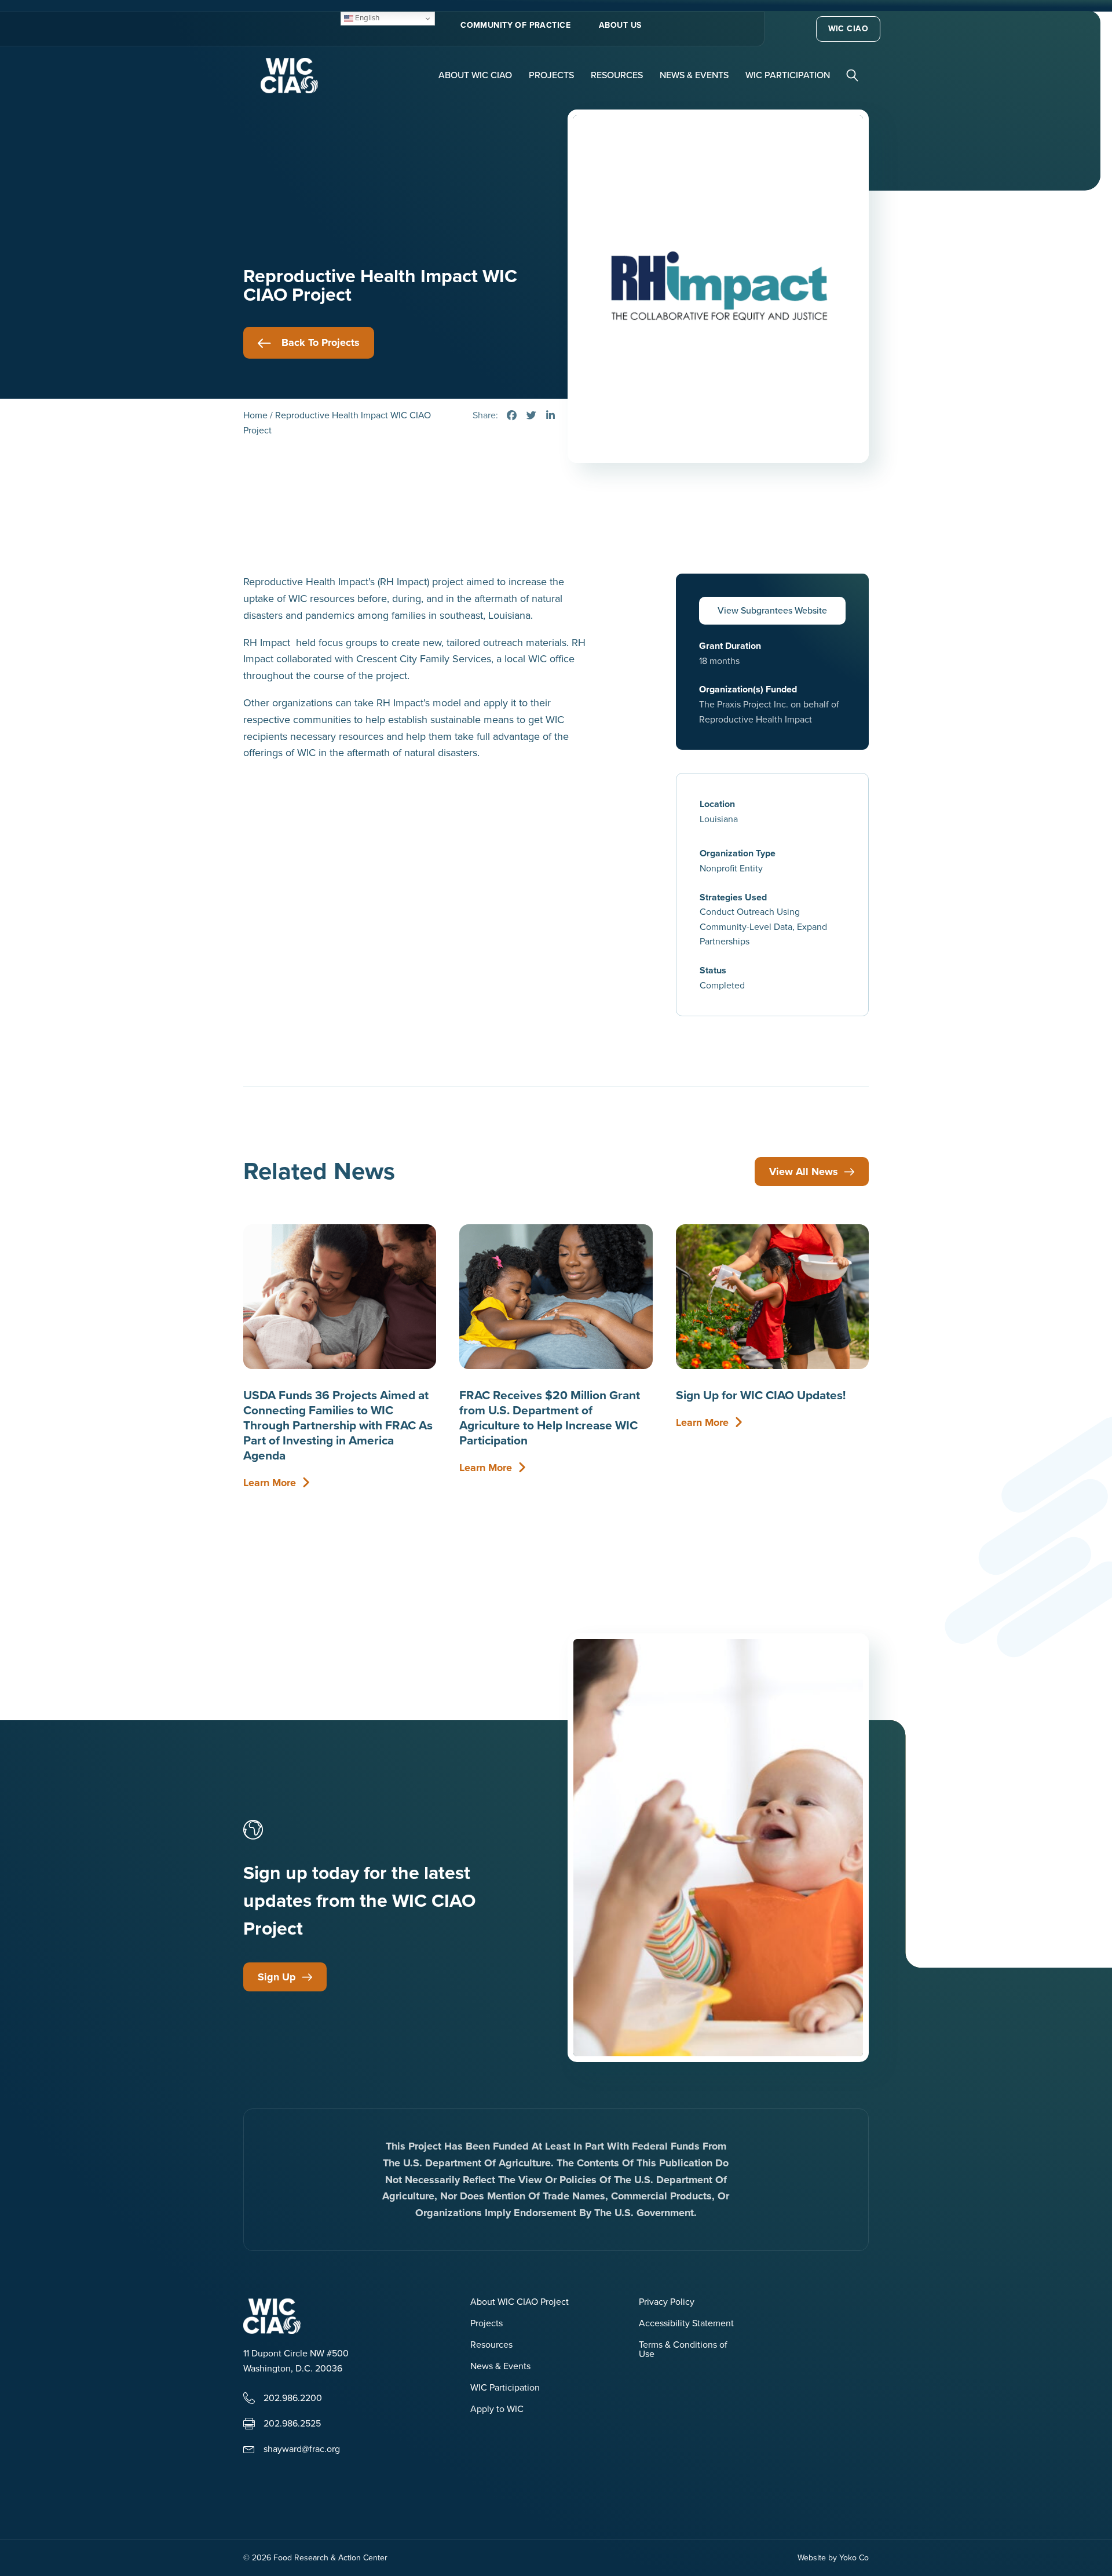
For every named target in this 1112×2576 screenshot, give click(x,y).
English (366, 18)
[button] (854, 74)
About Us (620, 25)
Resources (617, 75)
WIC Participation (788, 75)
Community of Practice (515, 25)
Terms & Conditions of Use (683, 2350)
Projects (551, 75)
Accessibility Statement (686, 2324)
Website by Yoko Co (833, 2558)
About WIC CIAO (475, 75)
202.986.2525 (292, 2423)
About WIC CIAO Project (520, 2303)
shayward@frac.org (302, 2449)
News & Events (694, 75)
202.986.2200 (293, 2398)
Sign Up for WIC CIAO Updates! (761, 1395)
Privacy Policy (667, 2303)
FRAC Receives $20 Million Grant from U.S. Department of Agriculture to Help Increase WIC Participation (550, 1417)
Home (255, 415)
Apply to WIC (497, 2410)
